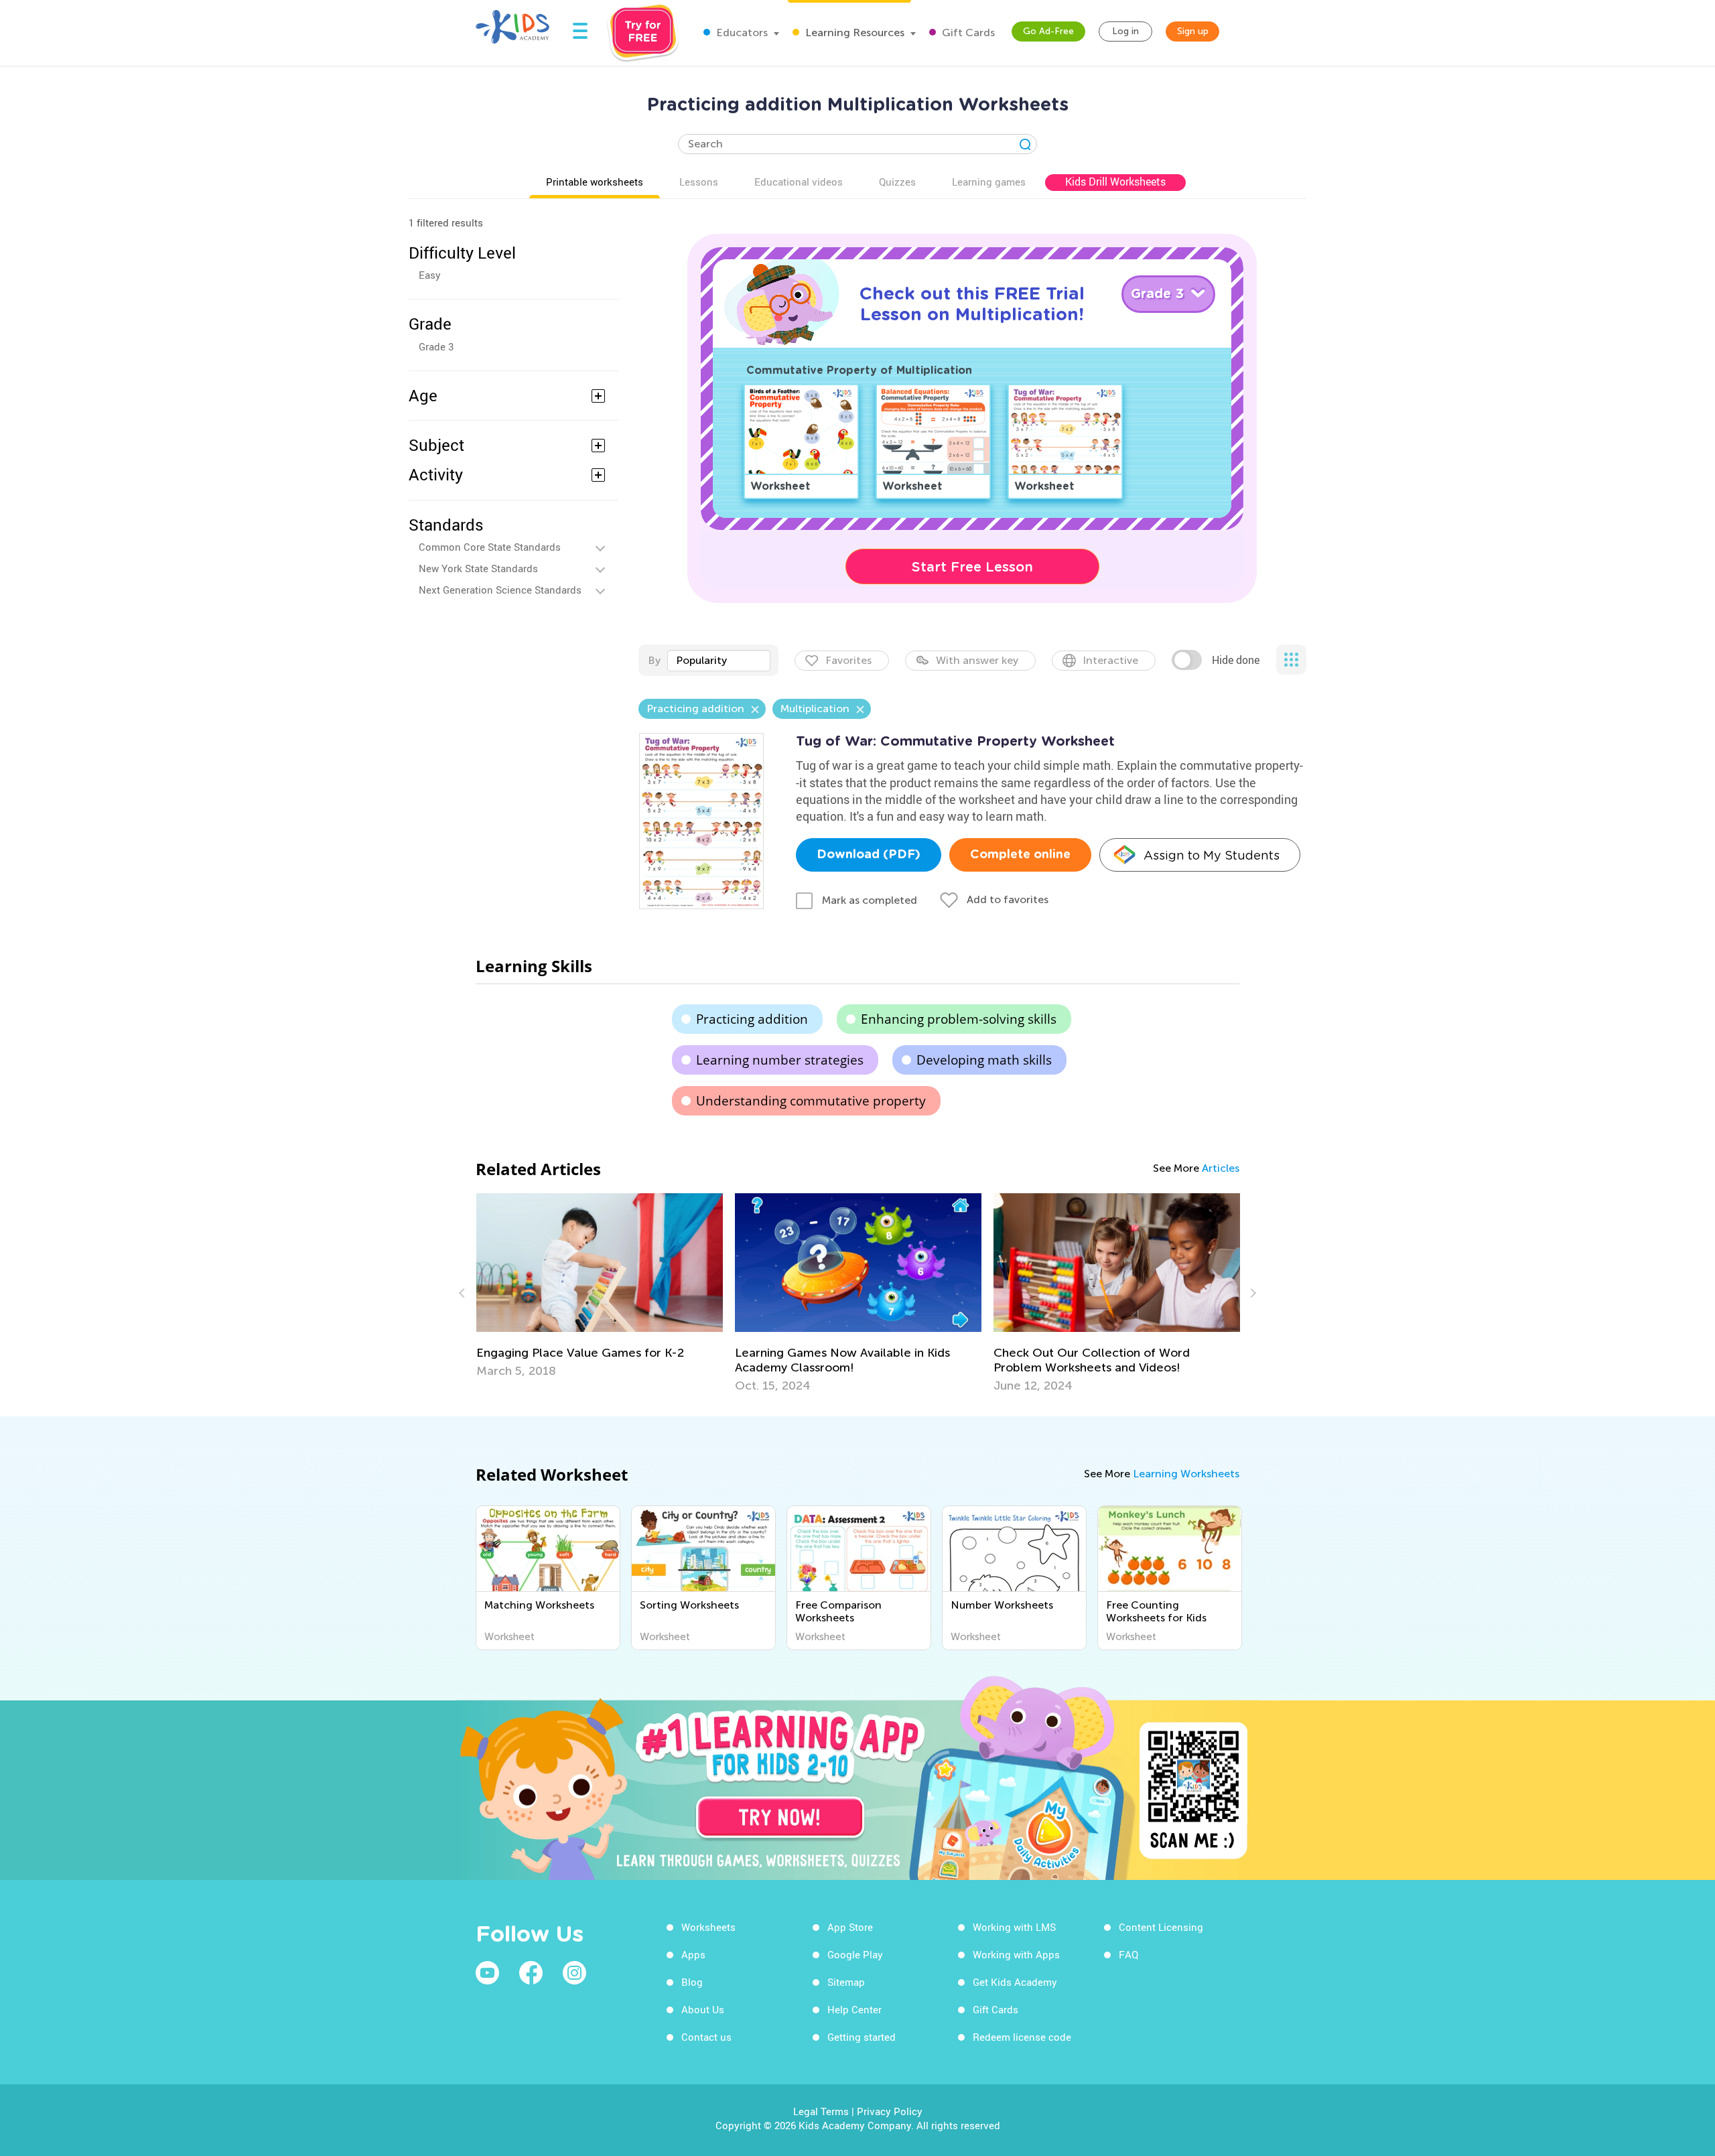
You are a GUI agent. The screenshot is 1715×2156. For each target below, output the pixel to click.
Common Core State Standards (490, 547)
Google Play (855, 1954)
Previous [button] (464, 1293)
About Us (703, 2009)
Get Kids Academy (1015, 1982)
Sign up (1193, 31)
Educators (741, 32)
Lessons (699, 182)
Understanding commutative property (811, 1101)
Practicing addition (752, 1019)
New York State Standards (478, 568)
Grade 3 (436, 346)
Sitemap (846, 1982)
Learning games (989, 182)
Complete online (1020, 855)
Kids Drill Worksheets (1115, 182)
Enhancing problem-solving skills (959, 1019)
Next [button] (1251, 1293)
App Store (850, 1927)
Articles (1221, 1168)
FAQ (1128, 1954)
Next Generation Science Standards (500, 590)
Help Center (854, 2009)
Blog (692, 1982)
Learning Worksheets (1186, 1474)
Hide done (1236, 660)
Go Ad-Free (1048, 31)
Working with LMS (1014, 1927)
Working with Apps (1016, 1954)
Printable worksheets (595, 182)
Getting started (862, 2037)
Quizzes (897, 182)
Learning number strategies (780, 1060)
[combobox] (719, 661)
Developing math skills (984, 1060)
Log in (1125, 31)
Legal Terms (821, 2111)
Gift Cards (967, 32)
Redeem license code (1022, 2037)
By (654, 660)
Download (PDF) (869, 855)
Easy (430, 275)
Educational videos (799, 182)
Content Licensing (1161, 1927)
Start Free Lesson (972, 567)
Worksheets (708, 1927)
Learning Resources (853, 32)
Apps (693, 1954)
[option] (600, 1286)
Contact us (706, 2037)
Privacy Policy (890, 2111)
